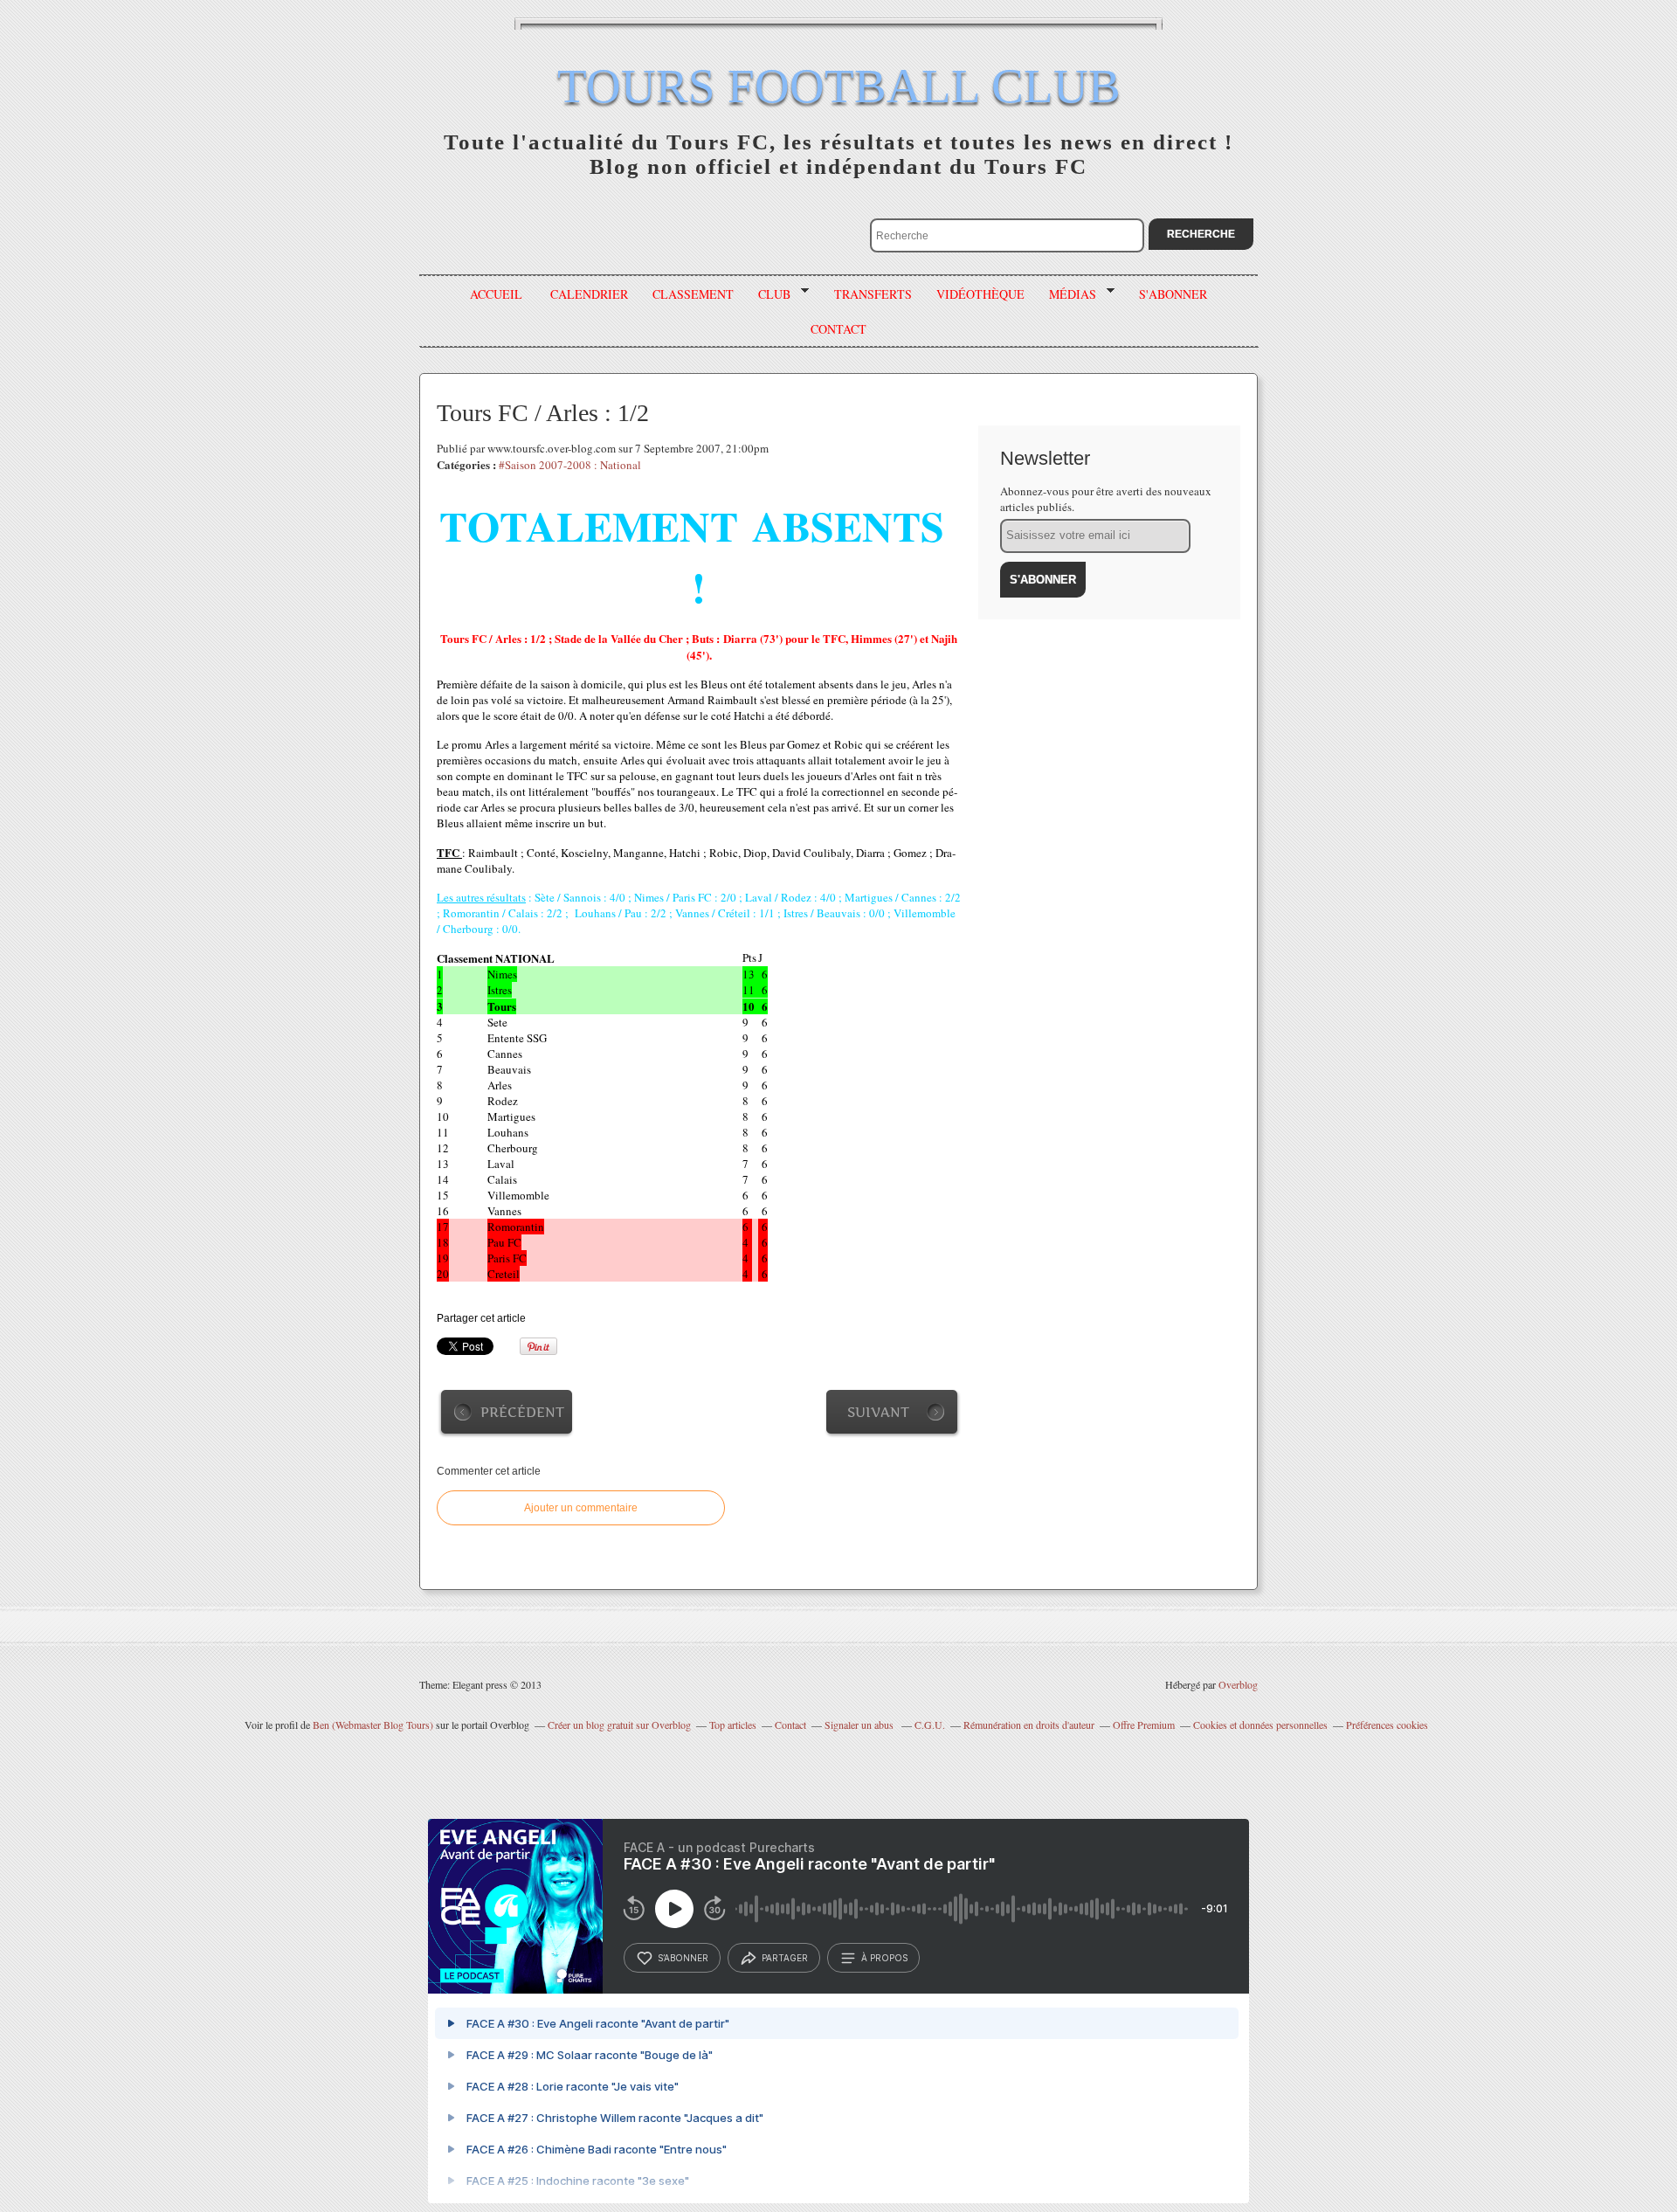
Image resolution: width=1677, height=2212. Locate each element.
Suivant (878, 1412)
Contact (790, 1725)
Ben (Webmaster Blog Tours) (373, 1725)
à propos (884, 1958)
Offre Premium (1144, 1725)
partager (785, 1958)
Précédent (522, 1412)
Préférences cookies (1387, 1725)
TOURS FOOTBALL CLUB (839, 86)
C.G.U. (930, 1725)
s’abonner (683, 1958)
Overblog (1238, 1684)
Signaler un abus (860, 1725)
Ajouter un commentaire (581, 1508)
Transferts (873, 294)
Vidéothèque (980, 294)
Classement (693, 294)
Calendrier (589, 294)
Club (768, 294)
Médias (1066, 294)
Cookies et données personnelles (1260, 1725)
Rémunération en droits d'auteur (1029, 1725)
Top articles (733, 1725)
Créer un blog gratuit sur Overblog (619, 1725)
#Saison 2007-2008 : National (570, 465)
